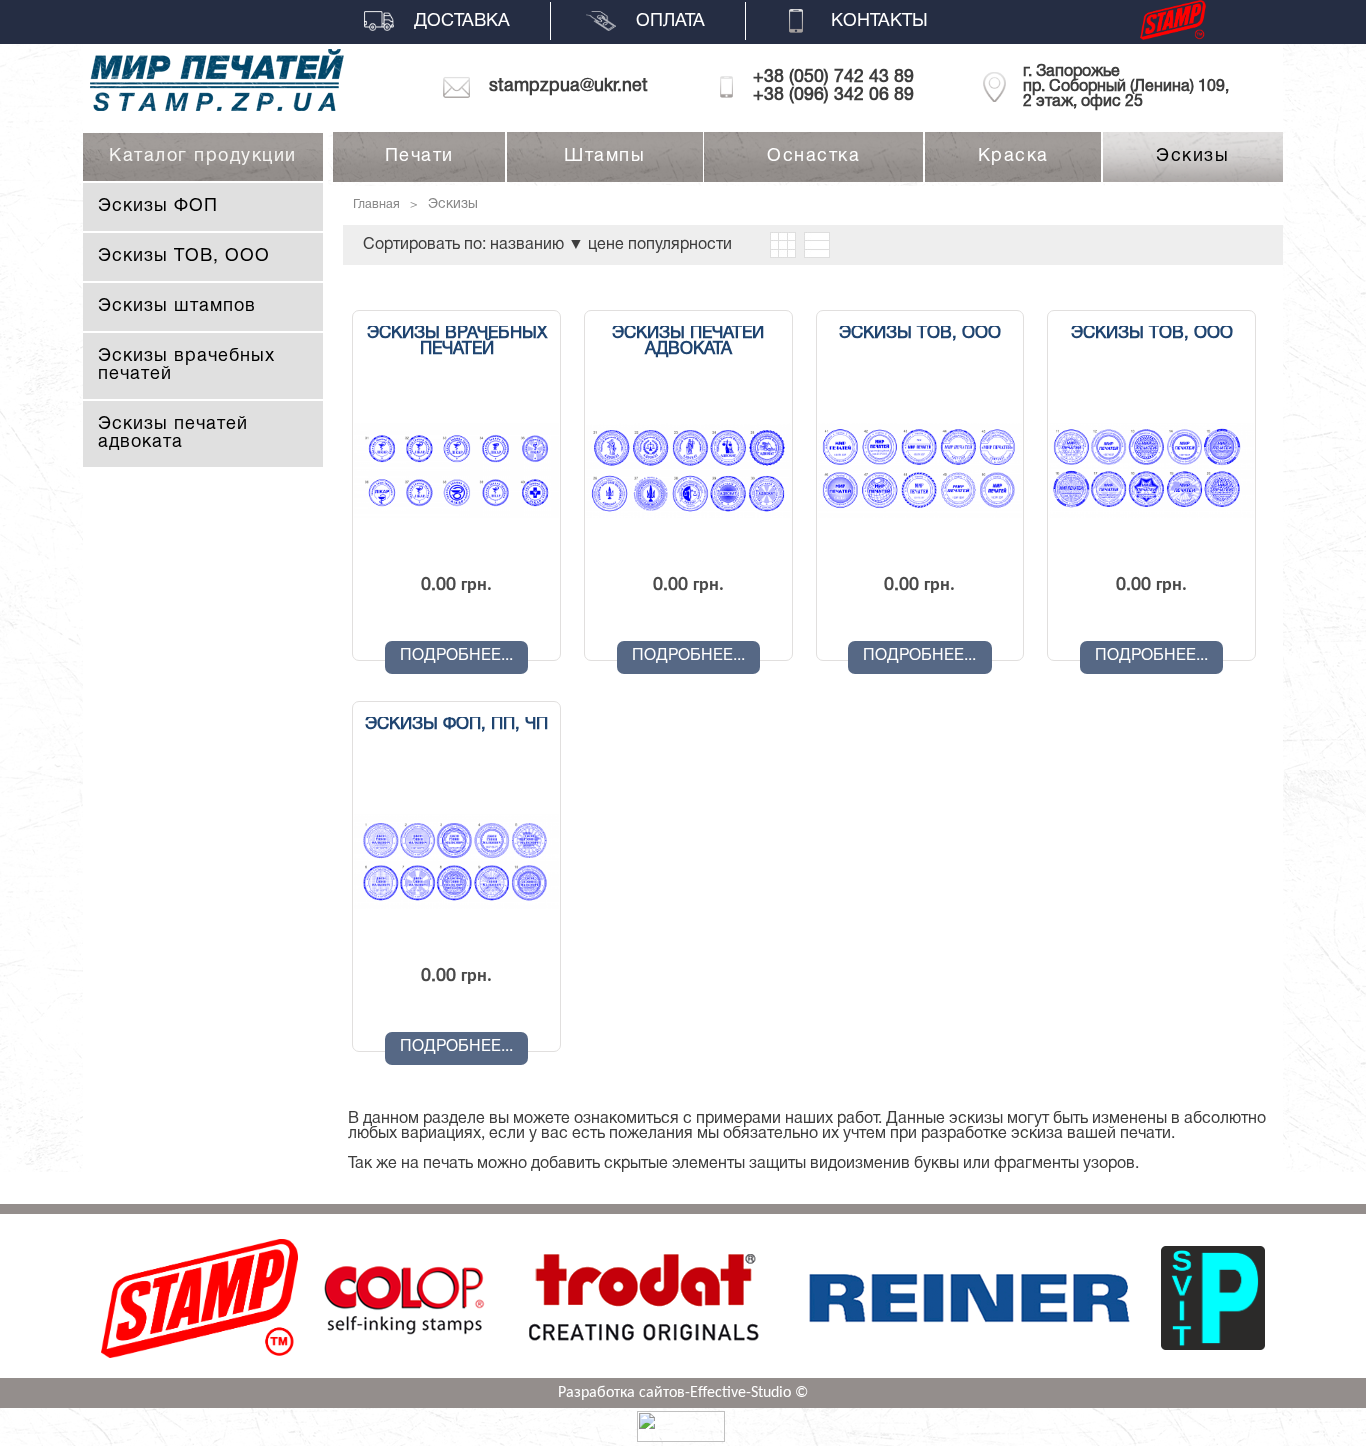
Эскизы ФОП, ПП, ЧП (456, 724)
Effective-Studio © (749, 1393)
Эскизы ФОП (158, 206)
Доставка (462, 21)
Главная (376, 204)
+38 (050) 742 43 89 (833, 77)
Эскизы (1192, 156)
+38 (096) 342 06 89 (833, 95)
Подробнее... (456, 656)
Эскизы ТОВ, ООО (184, 256)
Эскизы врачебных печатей (457, 341)
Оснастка (813, 156)
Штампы (604, 156)
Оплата (670, 21)
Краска (1013, 156)
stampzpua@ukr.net (568, 86)
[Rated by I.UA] (681, 1438)
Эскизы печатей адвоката (173, 433)
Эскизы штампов (177, 306)
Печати (419, 156)
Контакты (879, 21)
